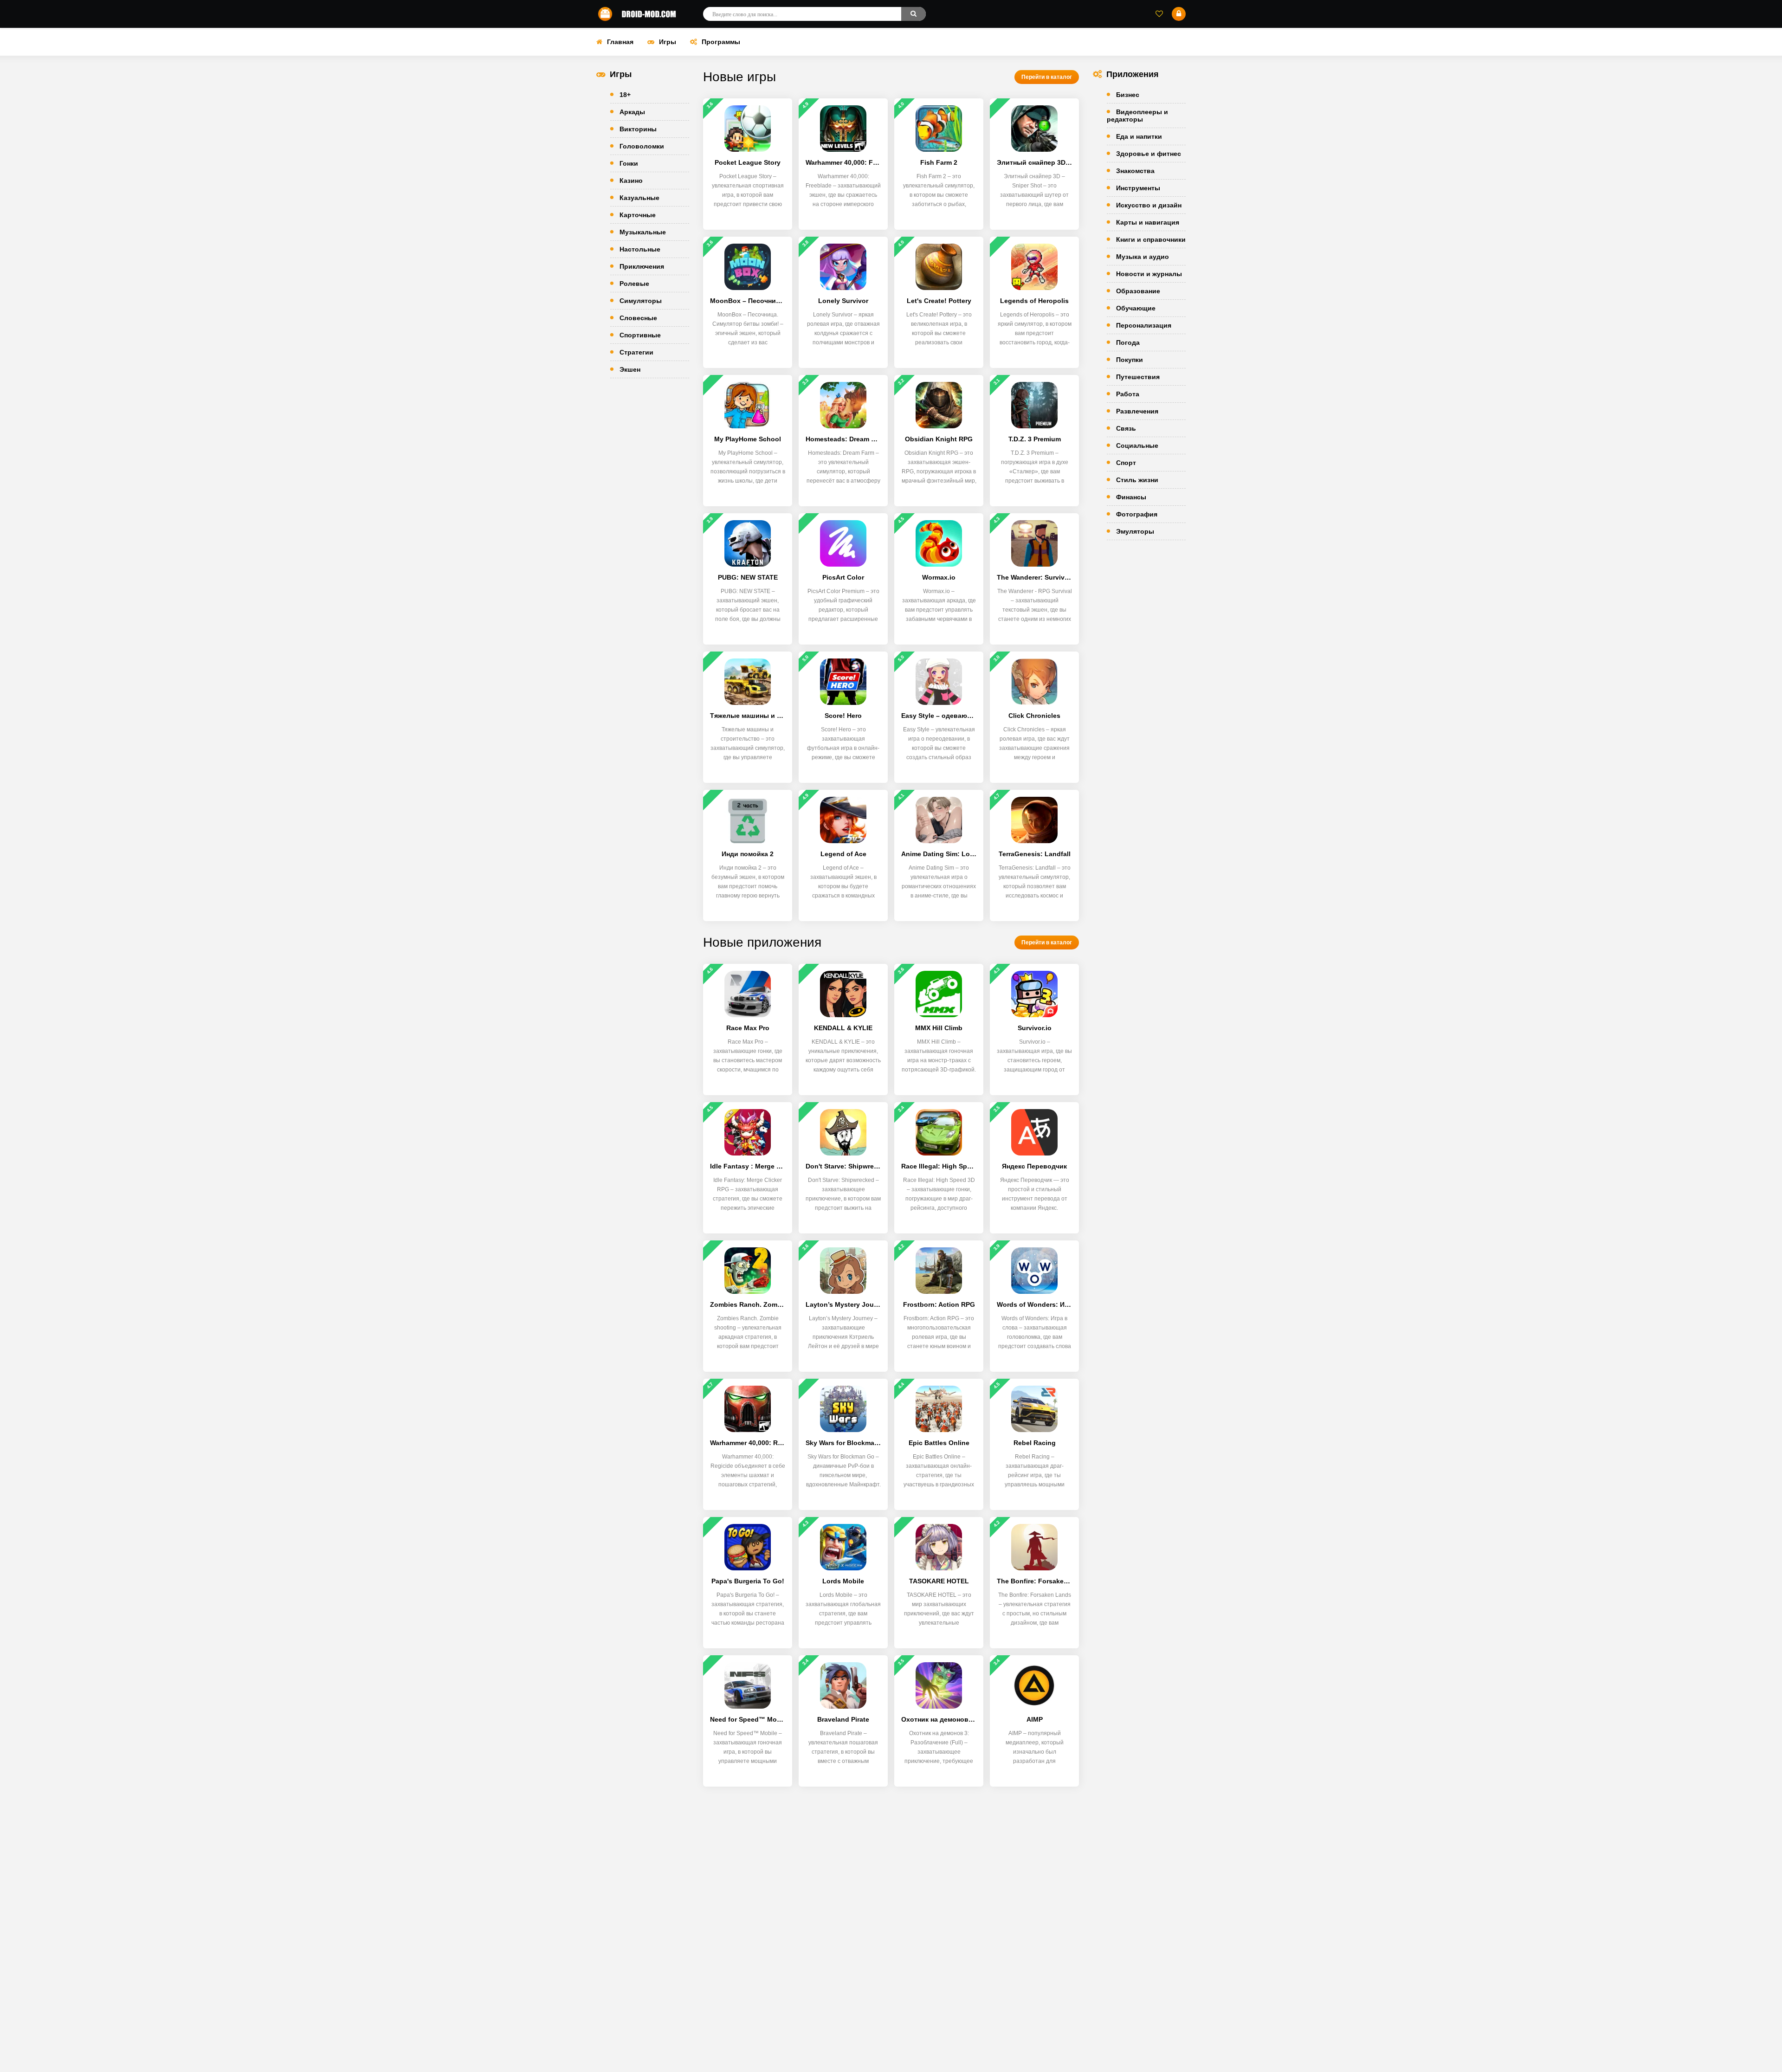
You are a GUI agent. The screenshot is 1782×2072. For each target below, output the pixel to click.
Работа (1128, 394)
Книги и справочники (1151, 239)
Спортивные (640, 335)
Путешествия (1138, 377)
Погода (1128, 342)
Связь (1126, 428)
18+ (625, 95)
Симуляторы (641, 301)
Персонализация (1144, 325)
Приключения (642, 266)
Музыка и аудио (1143, 257)
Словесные (638, 318)
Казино (631, 181)
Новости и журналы (1149, 274)
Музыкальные (643, 232)
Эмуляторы (1135, 531)
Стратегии (636, 352)
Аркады (632, 112)
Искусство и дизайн (1149, 205)
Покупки (1130, 360)
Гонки (629, 163)
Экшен (630, 369)
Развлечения (1137, 411)
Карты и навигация (1148, 222)
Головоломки (642, 146)
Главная (620, 42)
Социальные (1137, 445)
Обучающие (1136, 308)
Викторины (638, 129)
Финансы (1131, 497)
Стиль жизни (1137, 480)
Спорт (1126, 463)
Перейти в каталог (1047, 77)
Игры (668, 42)
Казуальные (639, 198)
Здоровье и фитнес (1149, 154)
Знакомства (1135, 171)
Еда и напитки (1139, 136)
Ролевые (634, 284)
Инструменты (1138, 188)
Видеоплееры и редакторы (1137, 116)
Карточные (638, 215)
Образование (1138, 291)
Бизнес (1128, 95)
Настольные (640, 249)
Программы (721, 42)
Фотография (1137, 514)
